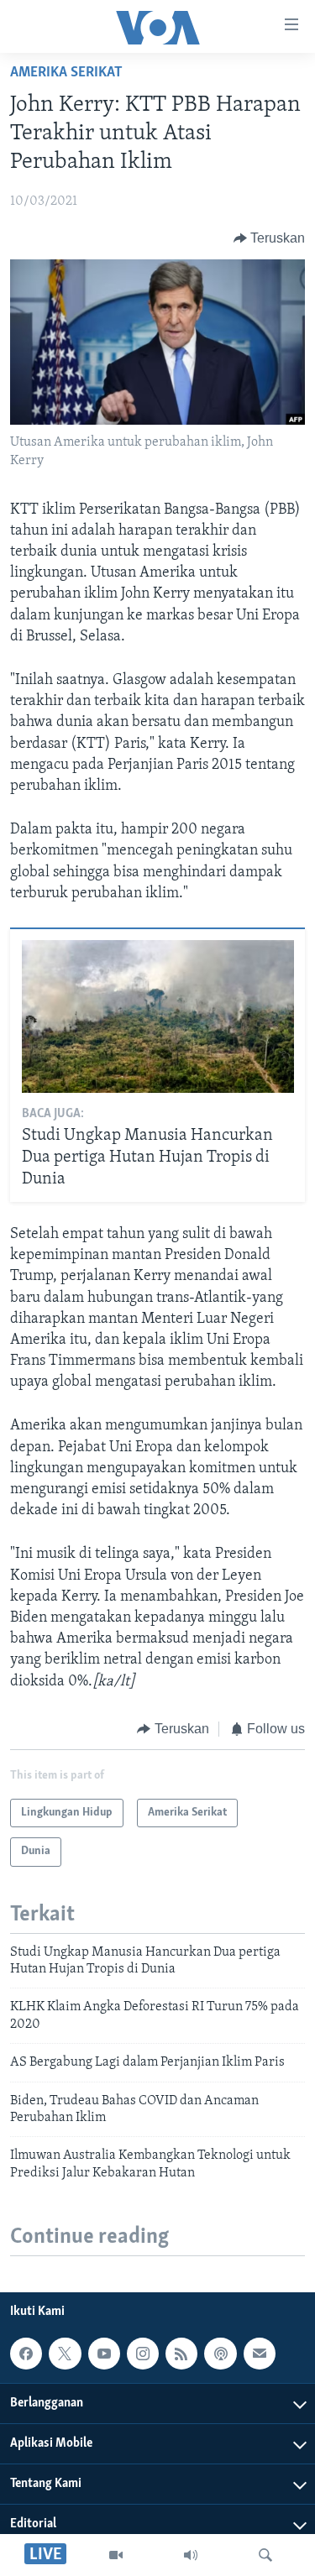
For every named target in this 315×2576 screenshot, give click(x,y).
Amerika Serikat (66, 73)
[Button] (270, 238)
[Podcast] (220, 2354)
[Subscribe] (260, 2354)
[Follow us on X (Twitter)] (65, 2354)
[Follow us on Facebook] (26, 2354)
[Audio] (191, 2555)
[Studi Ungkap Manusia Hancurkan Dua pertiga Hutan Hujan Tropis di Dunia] (158, 1016)
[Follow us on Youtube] (104, 2354)
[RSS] (181, 2354)
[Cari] (265, 2555)
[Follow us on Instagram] (143, 2354)
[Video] (116, 2555)
